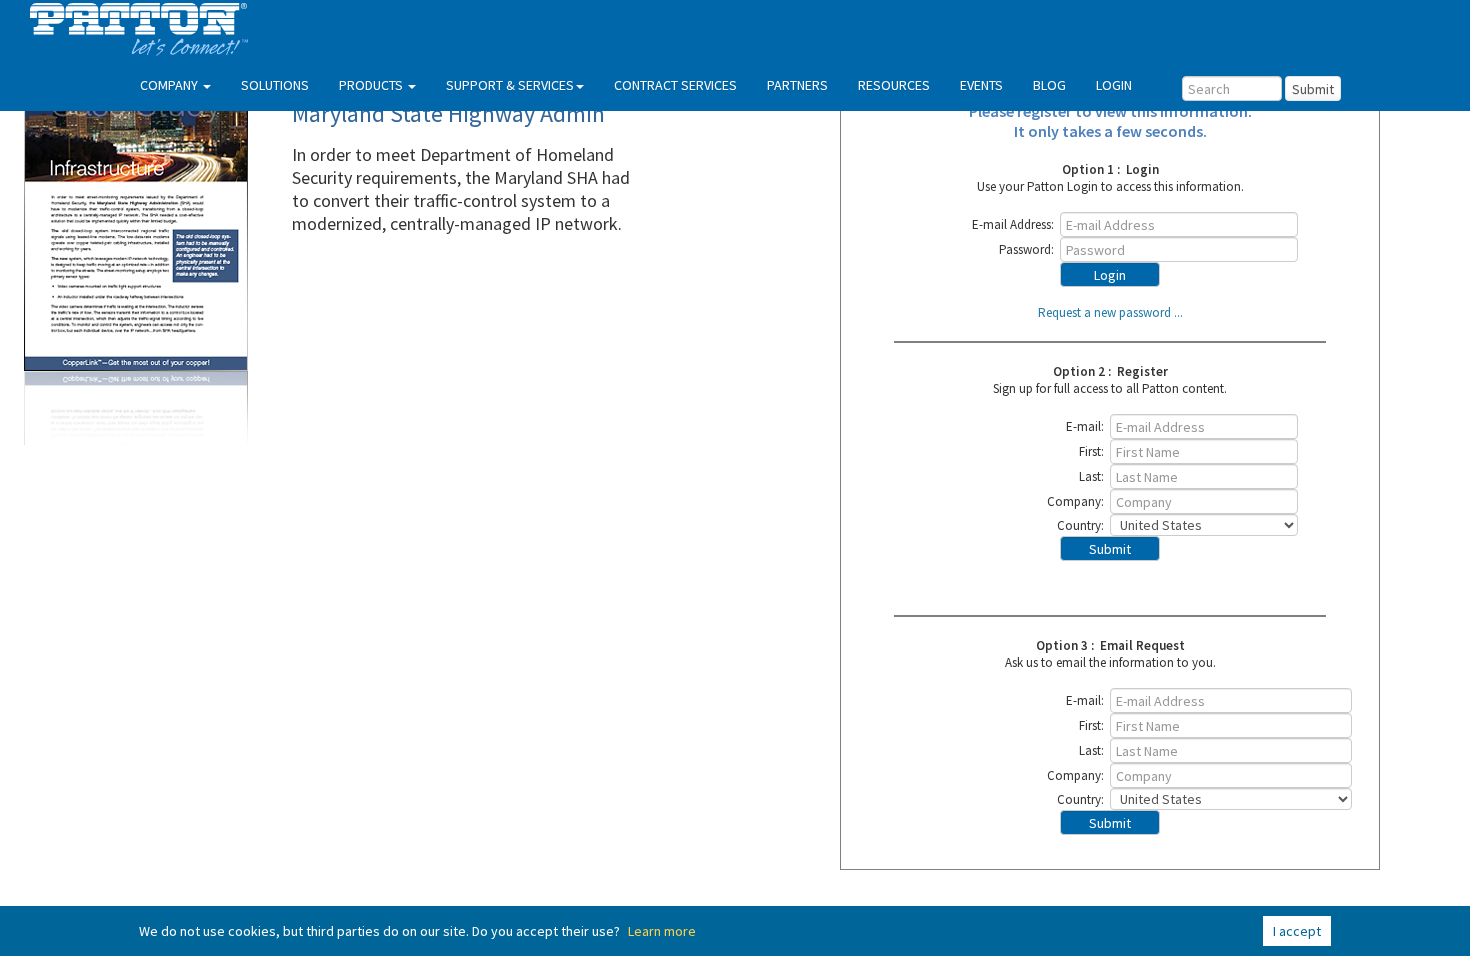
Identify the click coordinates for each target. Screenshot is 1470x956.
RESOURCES (894, 85)
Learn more (662, 931)
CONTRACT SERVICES (675, 85)
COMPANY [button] (170, 85)
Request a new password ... (1110, 312)
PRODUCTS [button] (372, 85)
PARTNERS (797, 85)
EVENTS (981, 85)
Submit (1313, 89)
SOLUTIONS (275, 85)
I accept (1297, 931)
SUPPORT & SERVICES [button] (510, 85)
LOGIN (1114, 85)
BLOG (1049, 85)
